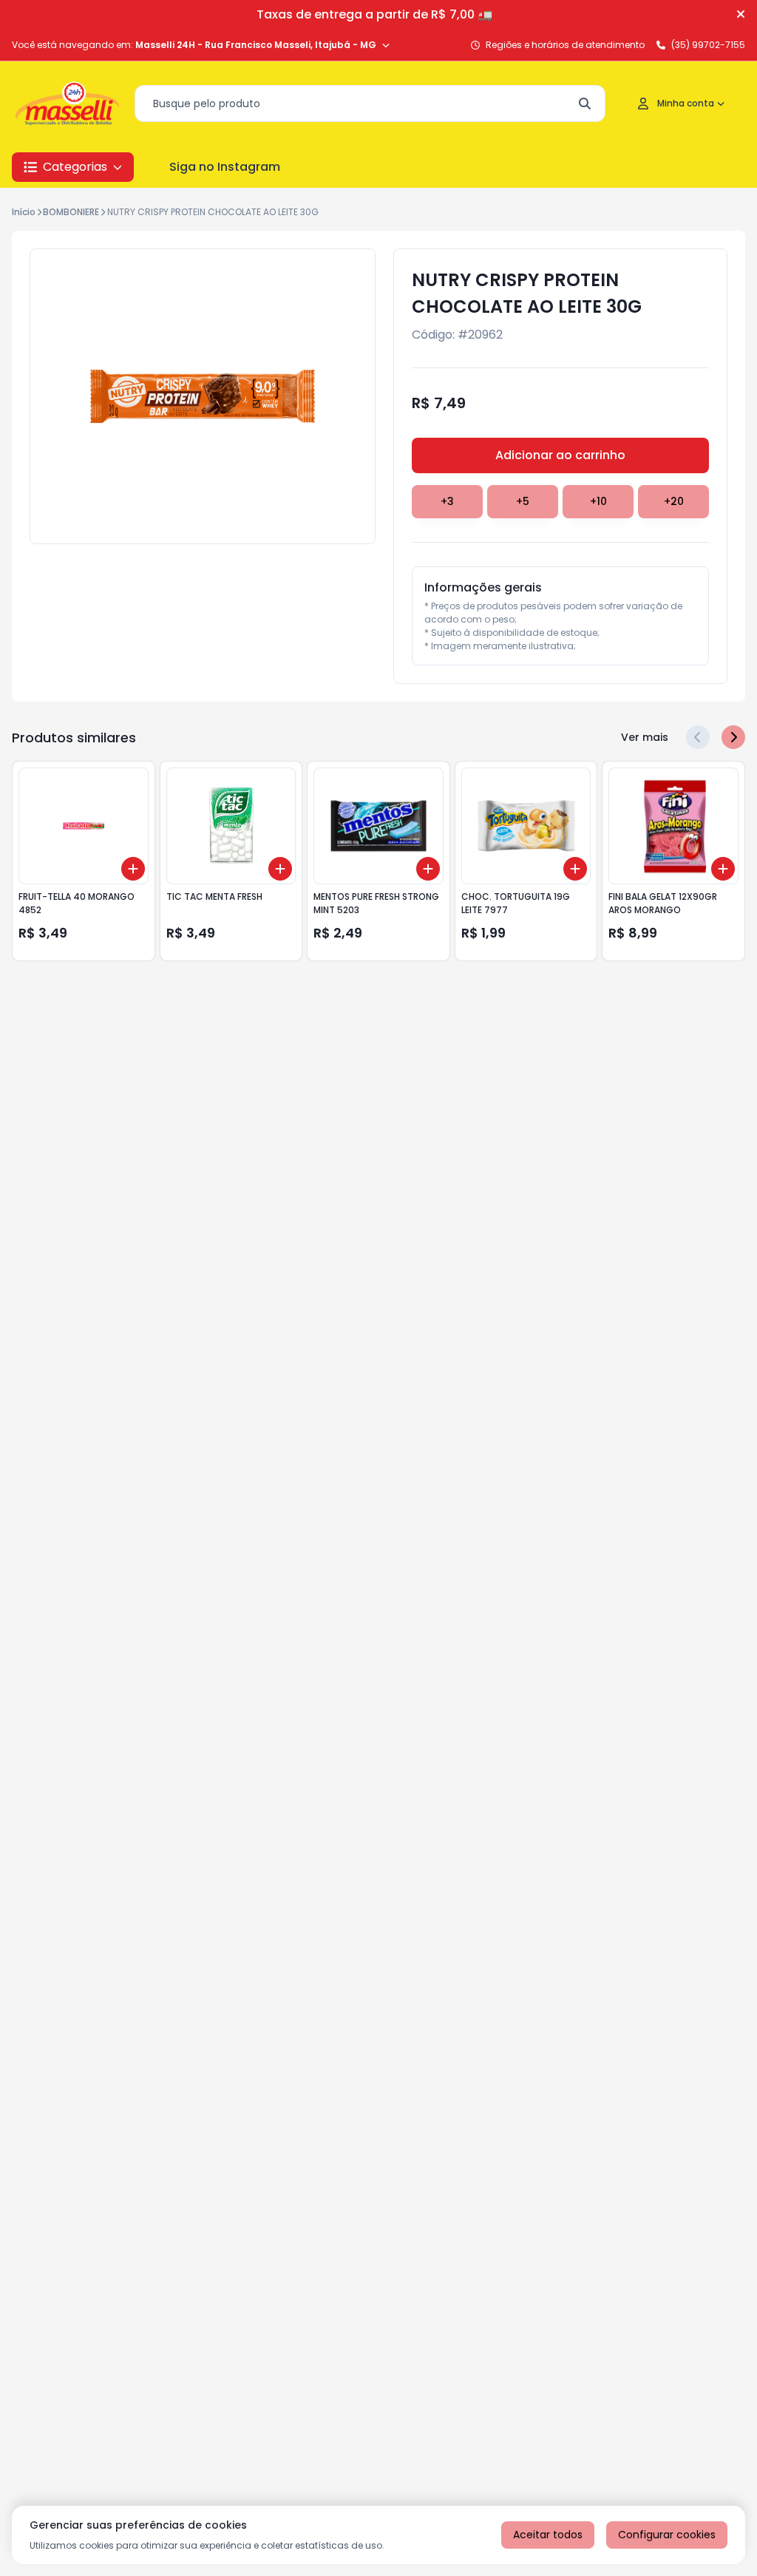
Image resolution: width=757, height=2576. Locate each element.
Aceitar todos (548, 2535)
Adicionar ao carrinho (560, 455)
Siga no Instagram (225, 167)
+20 (674, 501)
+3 (447, 501)
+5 (523, 501)
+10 (598, 501)
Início (24, 212)
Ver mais (645, 737)
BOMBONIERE (71, 212)
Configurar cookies (667, 2535)
